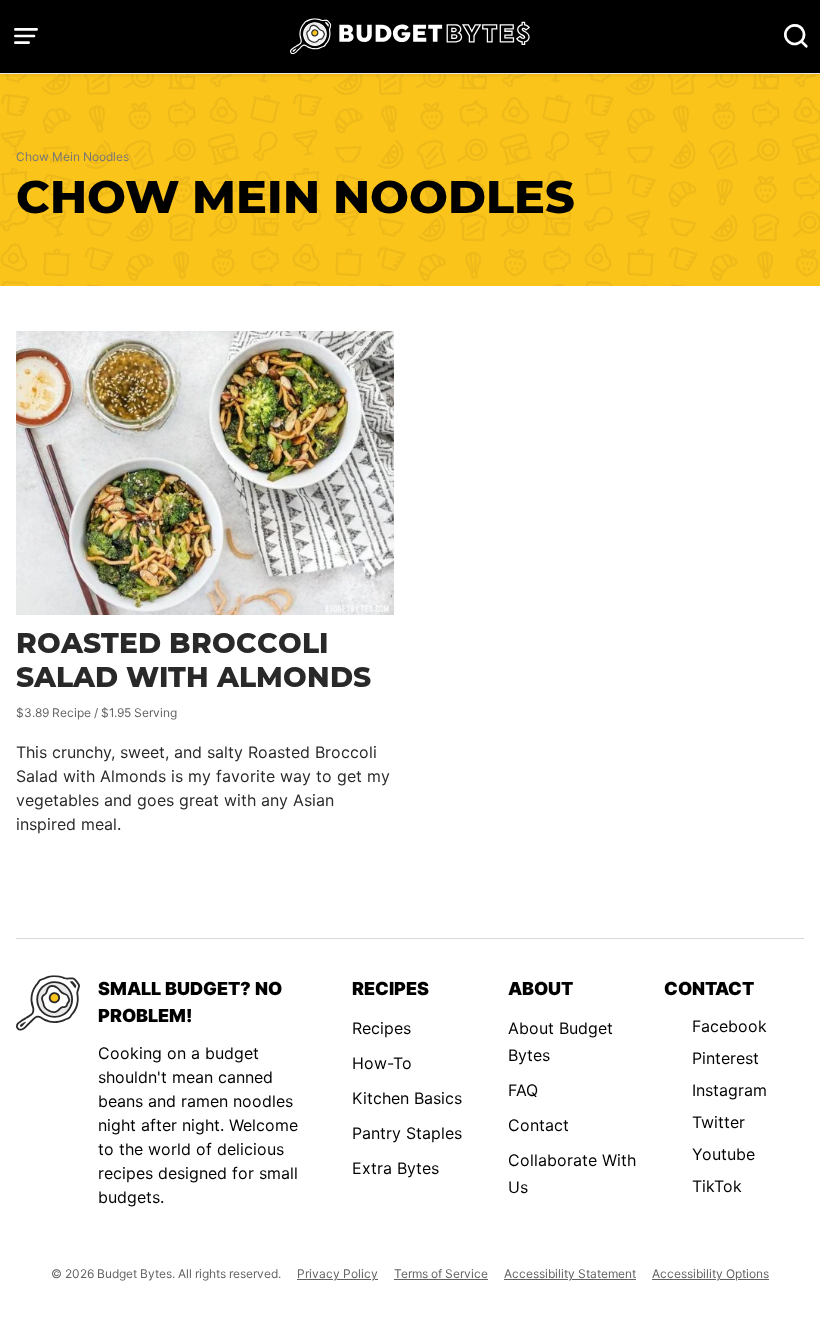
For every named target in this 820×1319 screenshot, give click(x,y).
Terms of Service (441, 1273)
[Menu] (26, 36)
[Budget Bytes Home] (410, 36)
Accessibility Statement (570, 1273)
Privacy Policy (337, 1273)
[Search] (796, 36)
